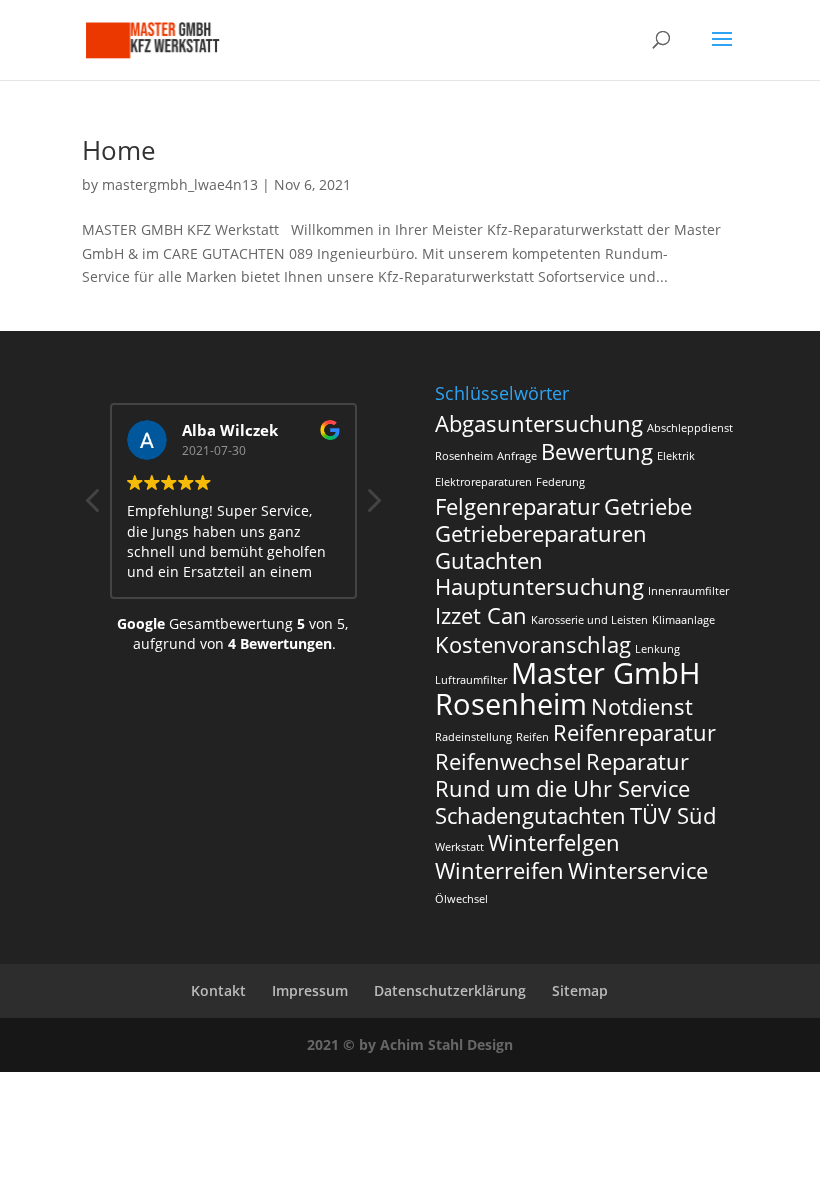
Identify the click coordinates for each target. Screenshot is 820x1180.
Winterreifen (499, 870)
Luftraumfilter (471, 680)
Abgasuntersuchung (539, 423)
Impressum (310, 990)
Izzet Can (481, 615)
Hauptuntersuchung (539, 586)
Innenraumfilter (688, 591)
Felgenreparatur (517, 506)
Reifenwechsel (508, 761)
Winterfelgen (554, 842)
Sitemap (580, 990)
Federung (560, 482)
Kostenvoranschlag (533, 644)
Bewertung (597, 451)
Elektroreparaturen (483, 482)
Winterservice (638, 870)
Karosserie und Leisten (589, 620)
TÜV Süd (673, 815)
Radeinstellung (473, 737)
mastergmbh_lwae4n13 (180, 184)
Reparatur (637, 761)
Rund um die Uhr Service (562, 788)
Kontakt (218, 990)
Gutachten (489, 560)
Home (119, 150)
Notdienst (642, 706)
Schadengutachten (530, 815)
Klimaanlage (683, 620)
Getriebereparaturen (541, 533)
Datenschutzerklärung (450, 990)
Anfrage (517, 456)
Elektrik (676, 456)
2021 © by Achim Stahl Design (410, 1044)
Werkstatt (459, 847)
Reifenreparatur (634, 732)
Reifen (532, 737)
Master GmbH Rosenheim (567, 688)
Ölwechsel (461, 899)
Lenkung (657, 649)
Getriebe (648, 506)
